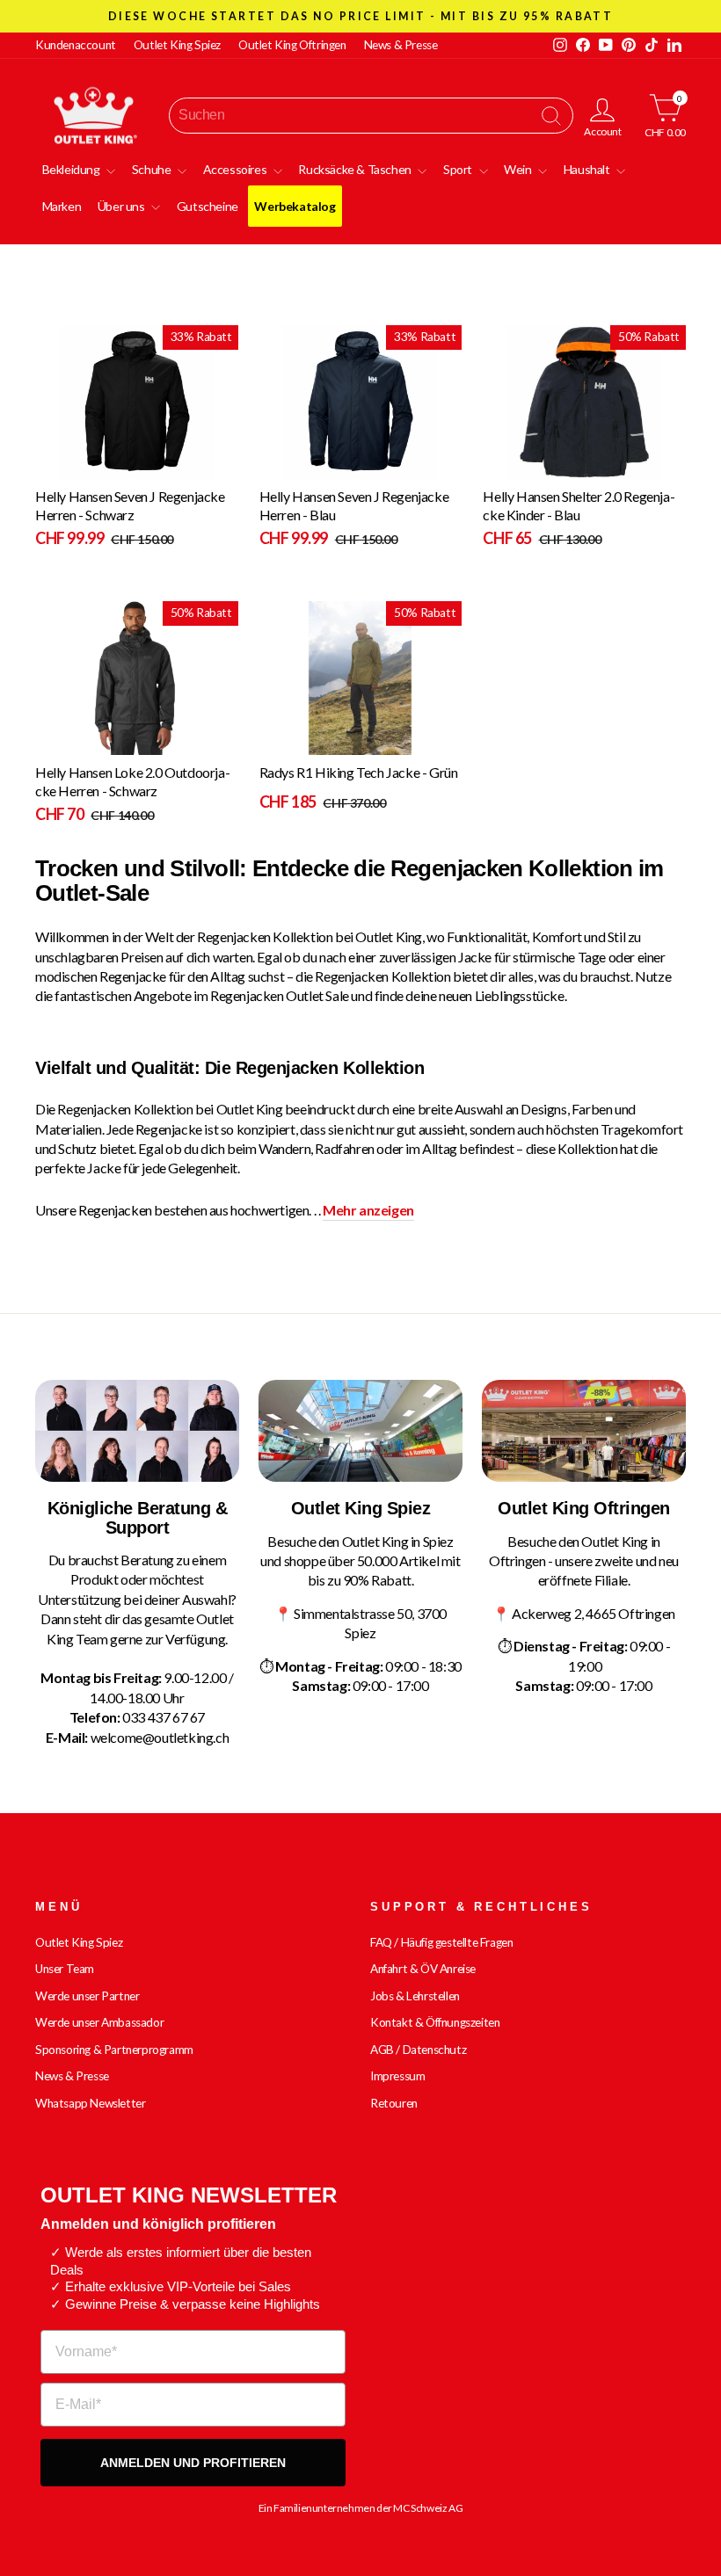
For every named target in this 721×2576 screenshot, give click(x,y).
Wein (519, 169)
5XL (61, 466)
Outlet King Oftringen (292, 45)
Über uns (122, 206)
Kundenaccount (76, 45)
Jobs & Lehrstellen (415, 1996)
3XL (285, 466)
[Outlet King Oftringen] (584, 1431)
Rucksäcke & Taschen (356, 169)
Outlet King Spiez (177, 45)
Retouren (394, 2103)
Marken (62, 206)
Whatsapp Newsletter (90, 2103)
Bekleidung (73, 169)
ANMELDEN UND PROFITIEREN (193, 2463)
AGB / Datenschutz (418, 2050)
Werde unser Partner (87, 1996)
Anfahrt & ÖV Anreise (423, 1969)
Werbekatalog (295, 206)
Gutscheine (208, 206)
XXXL (87, 466)
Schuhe (153, 169)
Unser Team (65, 1969)
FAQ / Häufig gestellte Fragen (441, 1942)
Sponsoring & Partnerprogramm (114, 2050)
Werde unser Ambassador (99, 2022)
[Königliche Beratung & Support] (137, 1431)
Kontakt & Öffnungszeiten (435, 2022)
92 (550, 466)
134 (509, 466)
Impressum (397, 2076)
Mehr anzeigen (368, 1210)
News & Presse (401, 45)
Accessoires (236, 169)
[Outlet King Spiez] (360, 1431)
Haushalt (588, 169)
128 (532, 466)
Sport (459, 169)
